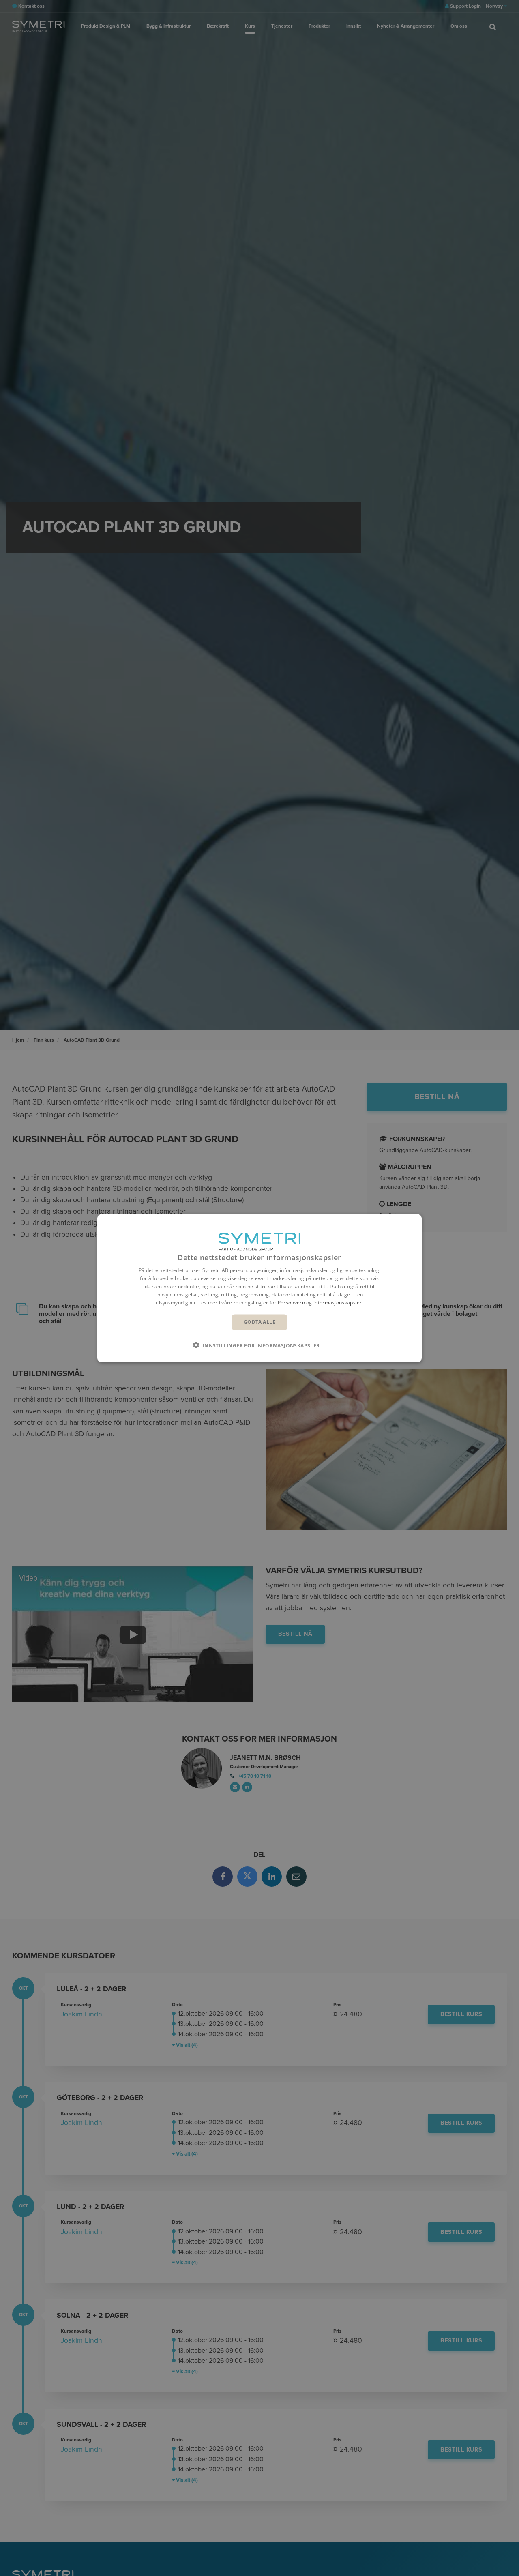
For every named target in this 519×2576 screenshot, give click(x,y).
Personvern (291, 1302)
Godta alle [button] (259, 1322)
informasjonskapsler (338, 1302)
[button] (259, 1345)
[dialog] (259, 1288)
